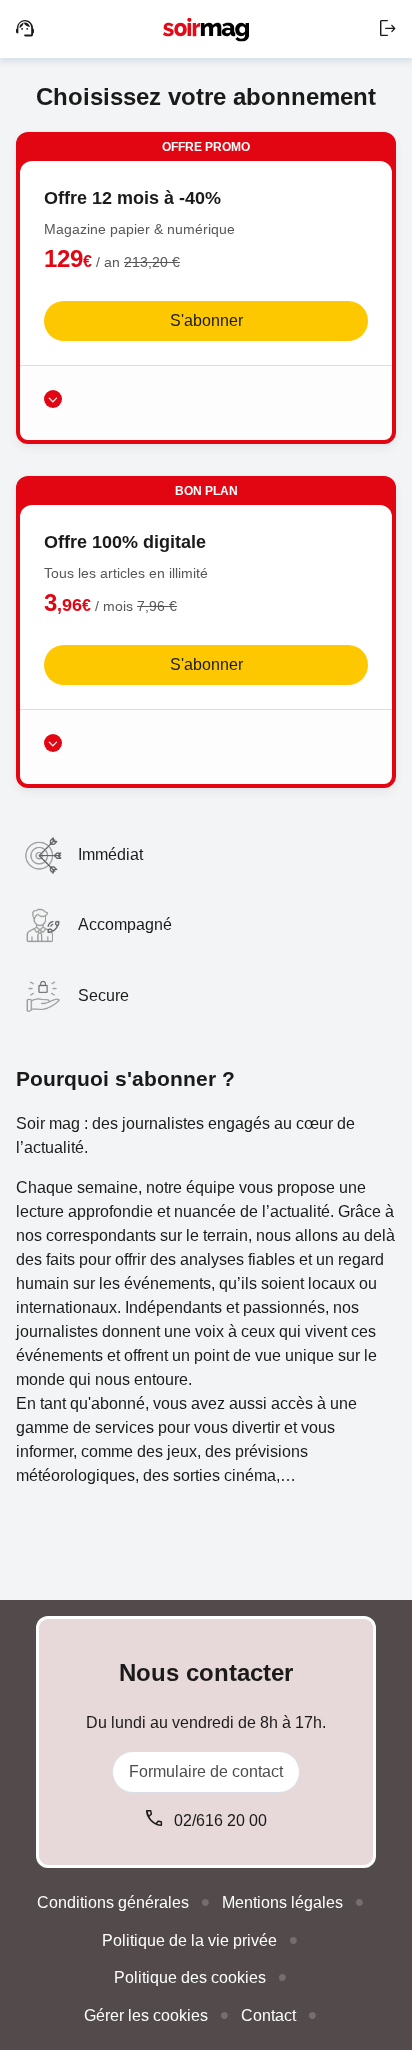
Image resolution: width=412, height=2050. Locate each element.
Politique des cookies (190, 1977)
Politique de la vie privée (189, 1940)
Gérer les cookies (146, 2015)
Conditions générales (113, 1902)
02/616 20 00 (220, 1820)
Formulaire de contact (206, 1771)
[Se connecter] (388, 29)
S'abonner (206, 320)
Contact (268, 2015)
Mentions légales (282, 1902)
